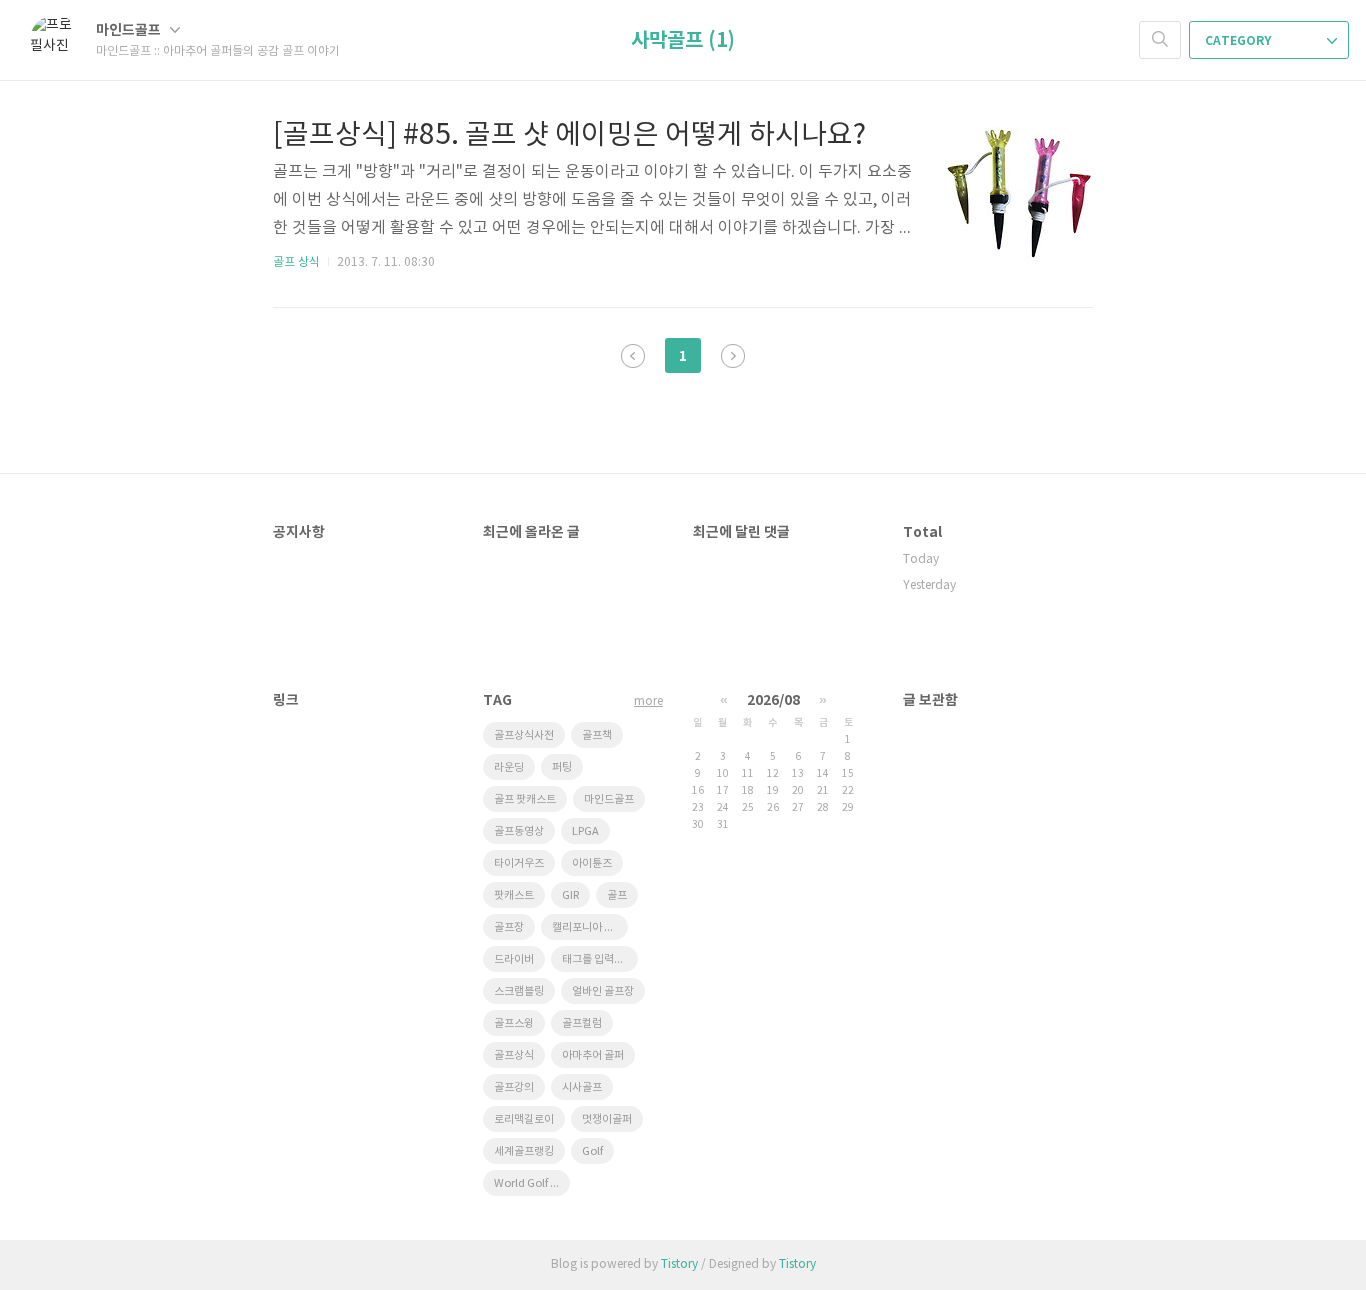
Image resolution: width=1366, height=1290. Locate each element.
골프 (617, 895)
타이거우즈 (519, 863)
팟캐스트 (514, 895)
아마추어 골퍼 (593, 1055)
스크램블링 (519, 991)
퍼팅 (562, 767)
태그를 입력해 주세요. (600, 959)
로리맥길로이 (524, 1119)
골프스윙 (514, 1023)
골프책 (597, 735)
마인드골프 (130, 30)
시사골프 (582, 1087)
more (648, 701)
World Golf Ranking (532, 1183)
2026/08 (773, 700)
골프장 (509, 927)
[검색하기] (1160, 40)
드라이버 (514, 959)
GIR (570, 895)
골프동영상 (519, 831)
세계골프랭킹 (524, 1151)
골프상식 (514, 1055)
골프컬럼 (582, 1023)
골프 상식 (296, 262)
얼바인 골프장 (603, 991)
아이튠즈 (592, 863)
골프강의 (514, 1087)
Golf (592, 1151)
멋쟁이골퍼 (607, 1119)
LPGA (585, 831)
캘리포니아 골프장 (590, 927)
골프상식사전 (524, 735)
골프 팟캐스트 (525, 799)
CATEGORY (1239, 41)
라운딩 (509, 767)
